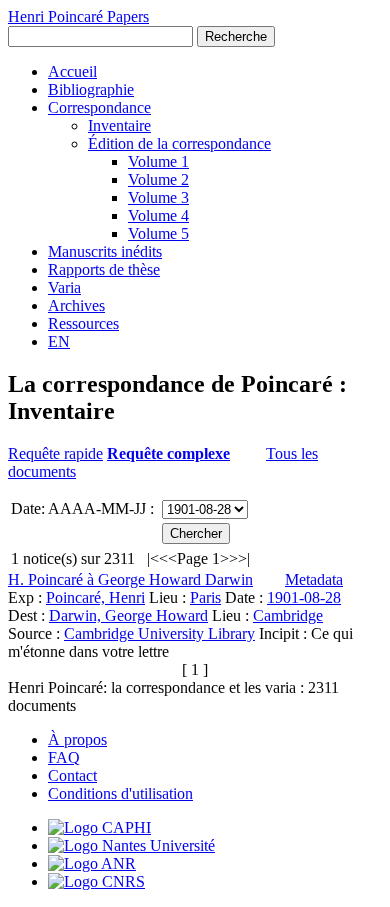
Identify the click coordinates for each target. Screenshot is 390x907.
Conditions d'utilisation (120, 793)
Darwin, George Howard (128, 615)
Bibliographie (91, 89)
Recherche (236, 36)
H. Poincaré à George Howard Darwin (130, 579)
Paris (205, 597)
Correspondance (99, 107)
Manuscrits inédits (105, 251)
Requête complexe (168, 453)
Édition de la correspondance (179, 143)
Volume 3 (158, 197)
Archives (76, 305)
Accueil (72, 71)
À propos (77, 739)
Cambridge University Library (159, 633)
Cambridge (288, 615)
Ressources (83, 323)
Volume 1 (158, 161)
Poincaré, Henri (95, 597)
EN (59, 341)
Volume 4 (158, 215)
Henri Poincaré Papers (78, 16)
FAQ (64, 757)
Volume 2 (158, 179)
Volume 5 (158, 233)
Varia (64, 287)
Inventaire (119, 125)
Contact (72, 775)
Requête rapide (55, 453)
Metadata (314, 579)
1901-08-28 (304, 597)
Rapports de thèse (104, 269)
